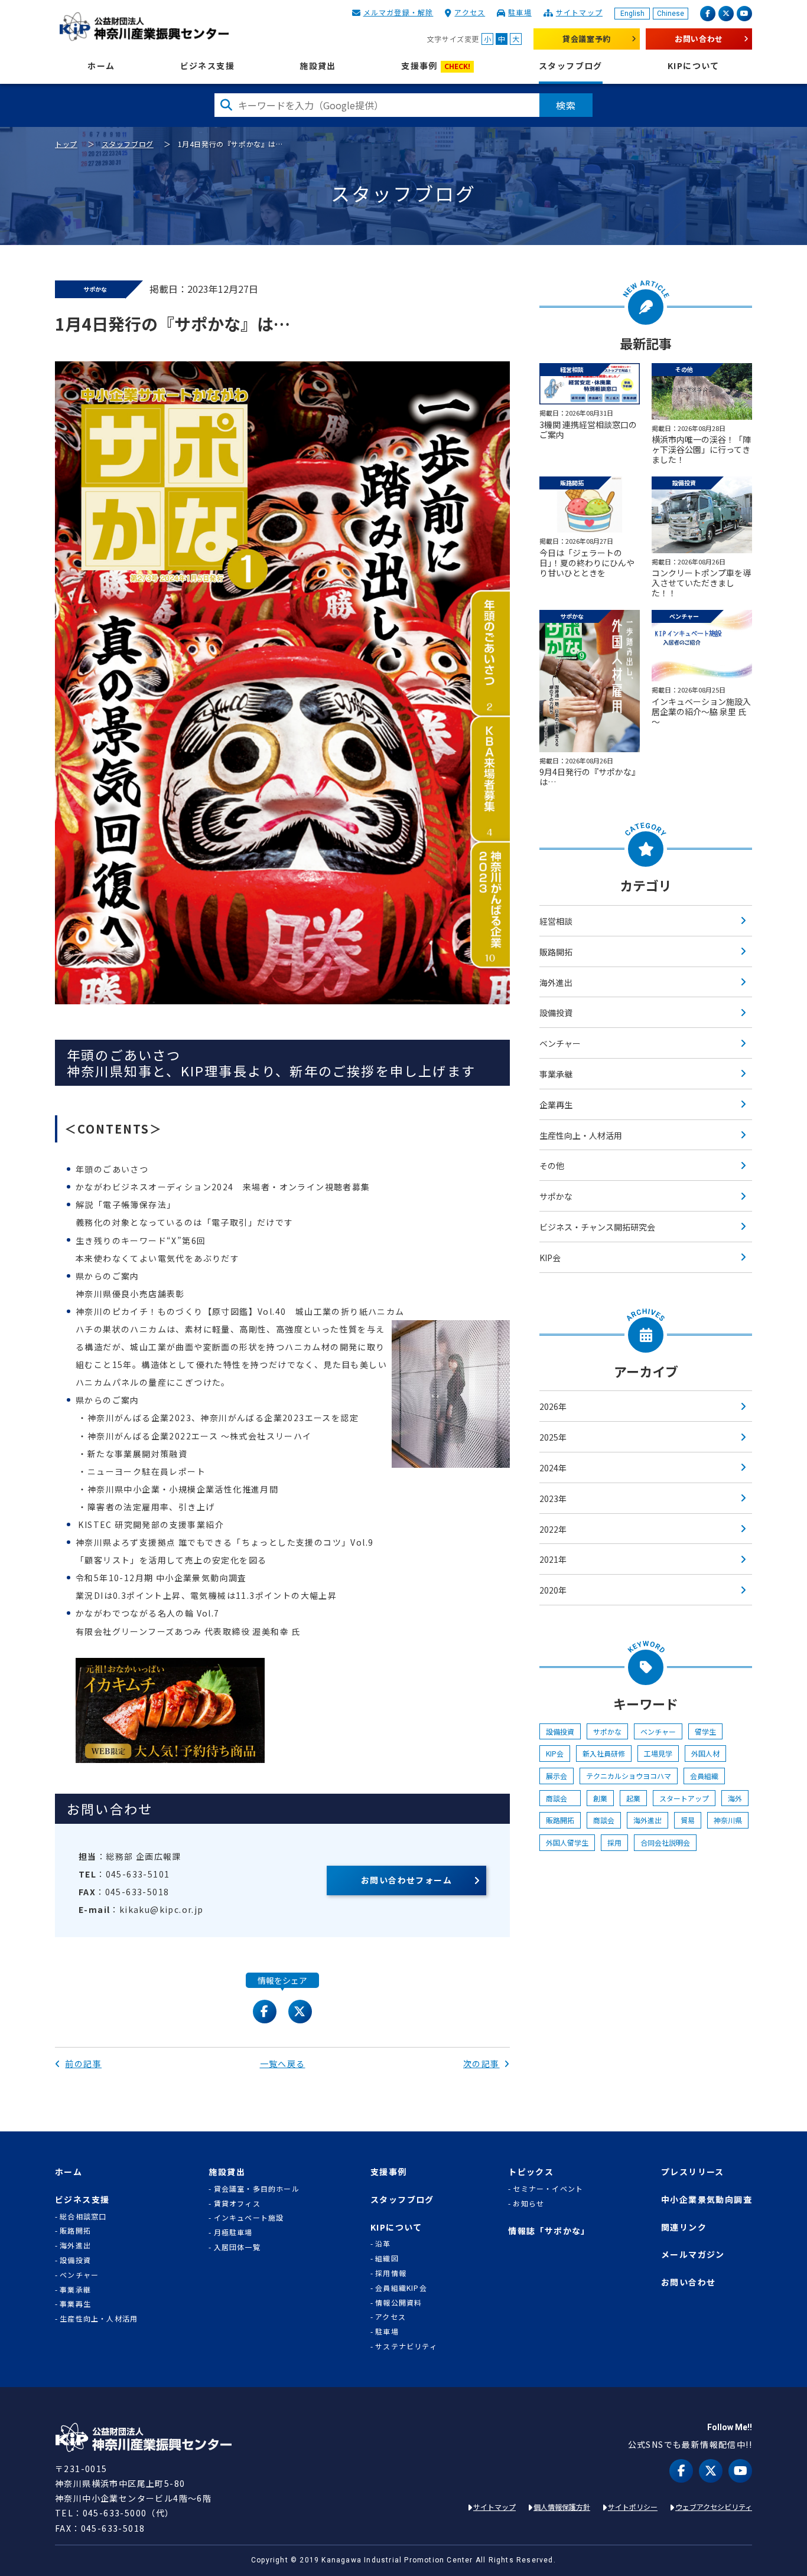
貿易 (688, 1820)
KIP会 (550, 1258)
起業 (633, 1798)
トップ (66, 144)
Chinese (671, 14)
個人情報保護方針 (562, 2507)
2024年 (553, 1468)
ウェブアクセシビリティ (714, 2507)
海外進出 (556, 982)
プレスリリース (693, 2172)
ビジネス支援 (207, 66)
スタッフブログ (571, 66)
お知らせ (528, 2203)
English (632, 14)
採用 (614, 1842)
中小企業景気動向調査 (707, 2200)
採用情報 (391, 2273)
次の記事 (481, 2064)
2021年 (553, 1559)
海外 (735, 1798)
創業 (600, 1798)
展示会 (557, 1776)
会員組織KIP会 (401, 2288)
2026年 (553, 1406)
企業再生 (556, 1105)
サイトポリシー (633, 2507)
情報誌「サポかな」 (549, 2231)
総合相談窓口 (83, 2216)
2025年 (553, 1437)
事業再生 (75, 2304)
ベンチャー (560, 1043)
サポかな (556, 1196)
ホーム (101, 66)
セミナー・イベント (548, 2189)
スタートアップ (684, 1798)
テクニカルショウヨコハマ (629, 1776)
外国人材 (705, 1753)
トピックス (531, 2172)
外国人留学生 (567, 1842)
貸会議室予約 (587, 39)
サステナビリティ (406, 2346)
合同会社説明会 (665, 1842)
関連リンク (684, 2227)
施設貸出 (318, 66)
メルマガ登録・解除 (398, 12)
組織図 (387, 2258)
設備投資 (556, 1013)
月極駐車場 (233, 2232)
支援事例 (436, 66)
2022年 (553, 1529)
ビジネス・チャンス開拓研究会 (597, 1227)
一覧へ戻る (283, 2064)
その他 (552, 1165)
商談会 (560, 1798)
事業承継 (556, 1074)
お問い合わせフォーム (406, 1880)
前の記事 (83, 2064)
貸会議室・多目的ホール (256, 2189)
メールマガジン (693, 2255)
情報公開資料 (398, 2303)
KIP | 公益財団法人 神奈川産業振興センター (144, 27)
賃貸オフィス (237, 2203)
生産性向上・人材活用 (581, 1135)
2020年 (553, 1590)
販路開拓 (556, 952)
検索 (566, 105)
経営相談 (556, 921)
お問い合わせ (699, 39)
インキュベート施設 (249, 2218)
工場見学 (658, 1753)
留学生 (705, 1731)
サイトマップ (579, 12)
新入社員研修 (604, 1753)
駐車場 (520, 12)
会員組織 (704, 1776)
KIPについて (694, 66)
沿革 (383, 2244)
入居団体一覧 (237, 2247)
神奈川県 (728, 1820)
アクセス (470, 12)
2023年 (553, 1498)
